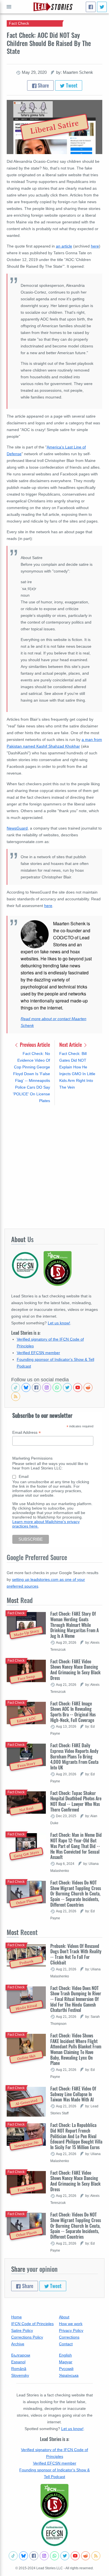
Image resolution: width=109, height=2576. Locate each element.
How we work (71, 2324)
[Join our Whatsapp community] (57, 1387)
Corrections (69, 2337)
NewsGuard (17, 828)
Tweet (71, 85)
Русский (66, 2369)
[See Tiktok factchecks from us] (16, 1387)
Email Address (27, 1433)
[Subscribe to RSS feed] (16, 1396)
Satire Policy (22, 2330)
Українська (69, 2375)
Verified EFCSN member (38, 1353)
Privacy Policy (71, 2330)
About (64, 2317)
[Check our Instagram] (47, 1387)
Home (16, 2317)
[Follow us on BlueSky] (26, 1387)
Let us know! (59, 1323)
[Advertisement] (54, 1167)
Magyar (66, 2362)
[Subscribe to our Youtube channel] (78, 1387)
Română (19, 2369)
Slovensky (20, 2375)
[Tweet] (102, 7)
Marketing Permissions (32, 1458)
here (95, 246)
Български (21, 2355)
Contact (66, 2344)
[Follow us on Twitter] (67, 1387)
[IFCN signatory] (54, 2501)
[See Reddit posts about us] (88, 1387)
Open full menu (9, 7)
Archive (18, 2344)
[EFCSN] (54, 2533)
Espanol (18, 2362)
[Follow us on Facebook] (36, 1387)
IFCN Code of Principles (32, 2324)
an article (64, 246)
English (65, 2355)
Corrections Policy (27, 2337)
